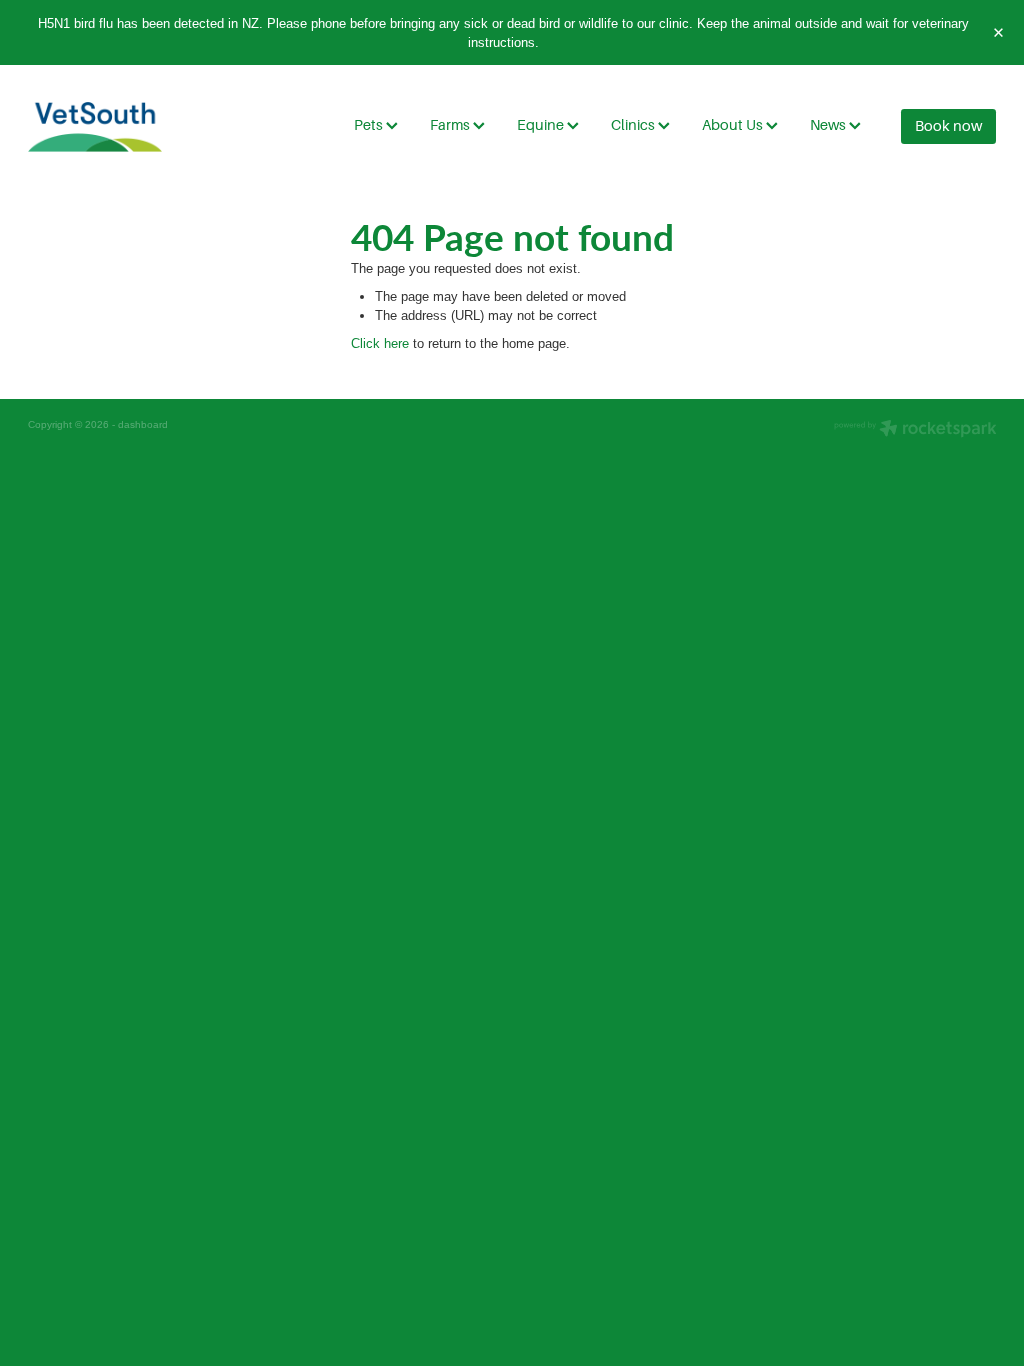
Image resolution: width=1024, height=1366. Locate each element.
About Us (734, 125)
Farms (451, 125)
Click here (380, 343)
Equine (542, 125)
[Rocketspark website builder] (915, 430)
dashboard (143, 424)
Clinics (634, 125)
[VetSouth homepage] (125, 127)
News (829, 125)
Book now (948, 126)
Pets (370, 125)
